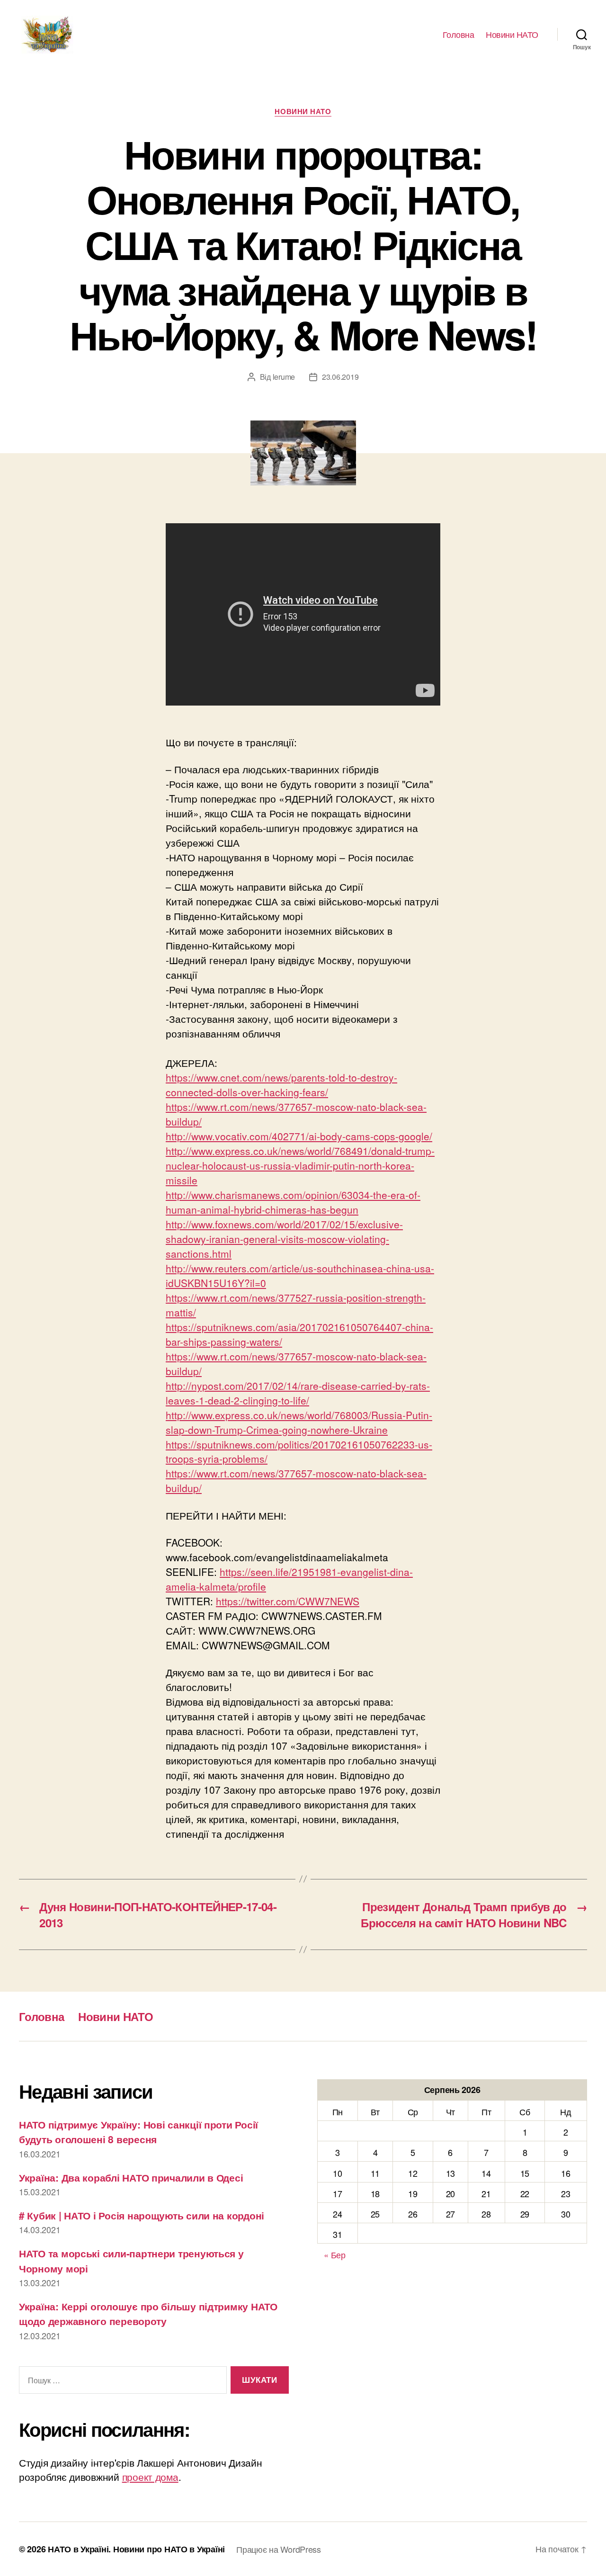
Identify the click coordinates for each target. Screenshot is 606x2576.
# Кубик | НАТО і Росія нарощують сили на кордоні (142, 2215)
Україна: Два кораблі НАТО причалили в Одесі (131, 2177)
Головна (459, 35)
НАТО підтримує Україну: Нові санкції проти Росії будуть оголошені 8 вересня (138, 2132)
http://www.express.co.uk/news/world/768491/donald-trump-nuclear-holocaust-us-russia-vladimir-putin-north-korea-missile (300, 1165)
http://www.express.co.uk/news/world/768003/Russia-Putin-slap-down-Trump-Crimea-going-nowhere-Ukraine (299, 1422)
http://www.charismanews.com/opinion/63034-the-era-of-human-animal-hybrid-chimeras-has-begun (293, 1202)
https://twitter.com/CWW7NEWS (288, 1601)
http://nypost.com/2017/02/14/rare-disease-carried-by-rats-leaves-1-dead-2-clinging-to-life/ (298, 1393)
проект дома (150, 2477)
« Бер (335, 2254)
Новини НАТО (512, 35)
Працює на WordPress (279, 2549)
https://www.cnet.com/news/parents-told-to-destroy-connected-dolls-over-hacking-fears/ (281, 1085)
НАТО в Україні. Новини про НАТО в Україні (136, 2549)
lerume (284, 377)
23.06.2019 (340, 377)
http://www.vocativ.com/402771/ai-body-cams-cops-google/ (299, 1136)
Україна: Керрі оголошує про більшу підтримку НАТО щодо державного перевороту (148, 2314)
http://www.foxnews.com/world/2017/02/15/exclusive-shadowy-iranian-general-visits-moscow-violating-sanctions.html (284, 1239)
